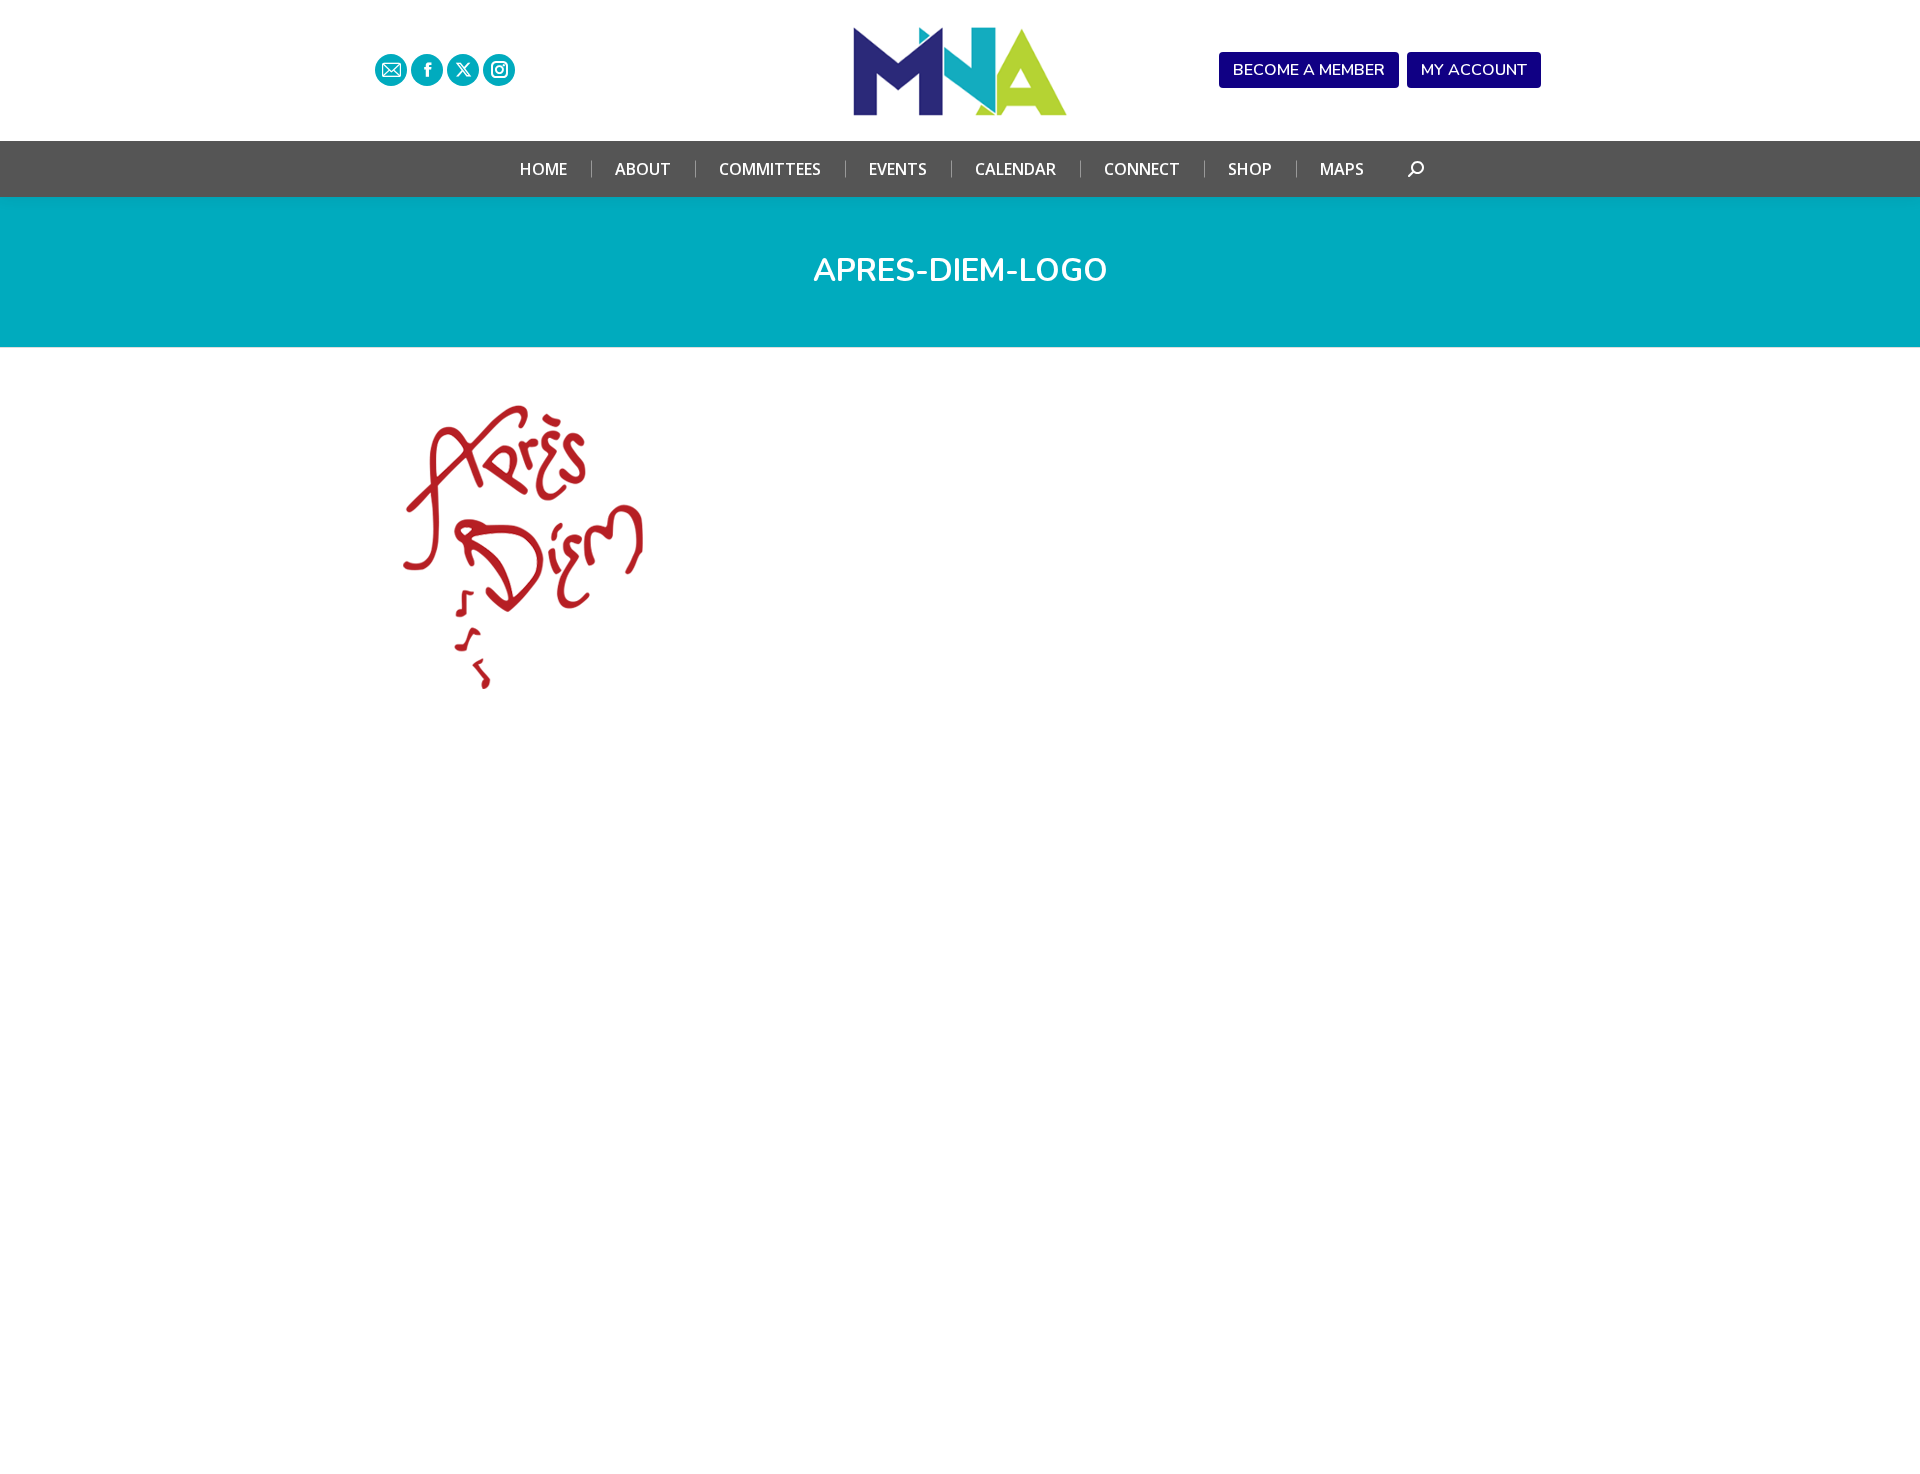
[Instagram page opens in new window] (499, 70)
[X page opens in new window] (463, 70)
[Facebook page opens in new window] (427, 70)
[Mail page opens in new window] (391, 70)
